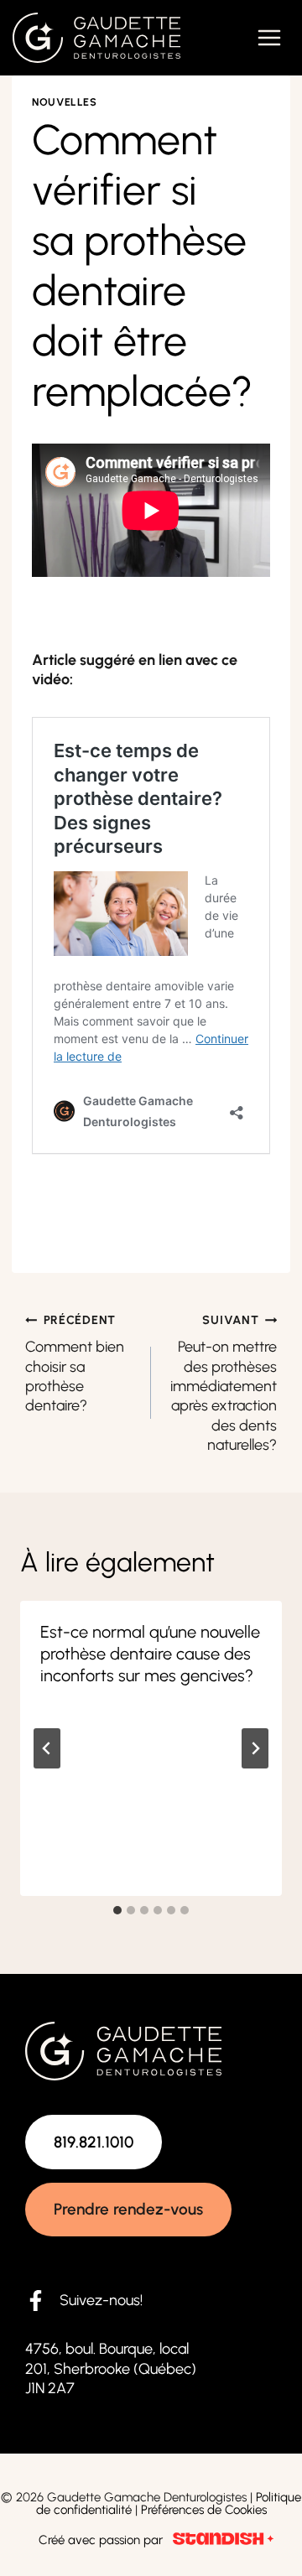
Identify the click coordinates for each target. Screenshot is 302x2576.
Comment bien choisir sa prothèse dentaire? (75, 1364)
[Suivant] (255, 1748)
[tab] (117, 1910)
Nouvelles (65, 102)
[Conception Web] (223, 2540)
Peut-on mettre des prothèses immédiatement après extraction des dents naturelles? (224, 1384)
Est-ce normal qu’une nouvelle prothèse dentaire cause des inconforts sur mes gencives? (150, 1654)
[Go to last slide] (47, 1748)
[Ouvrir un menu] (269, 37)
